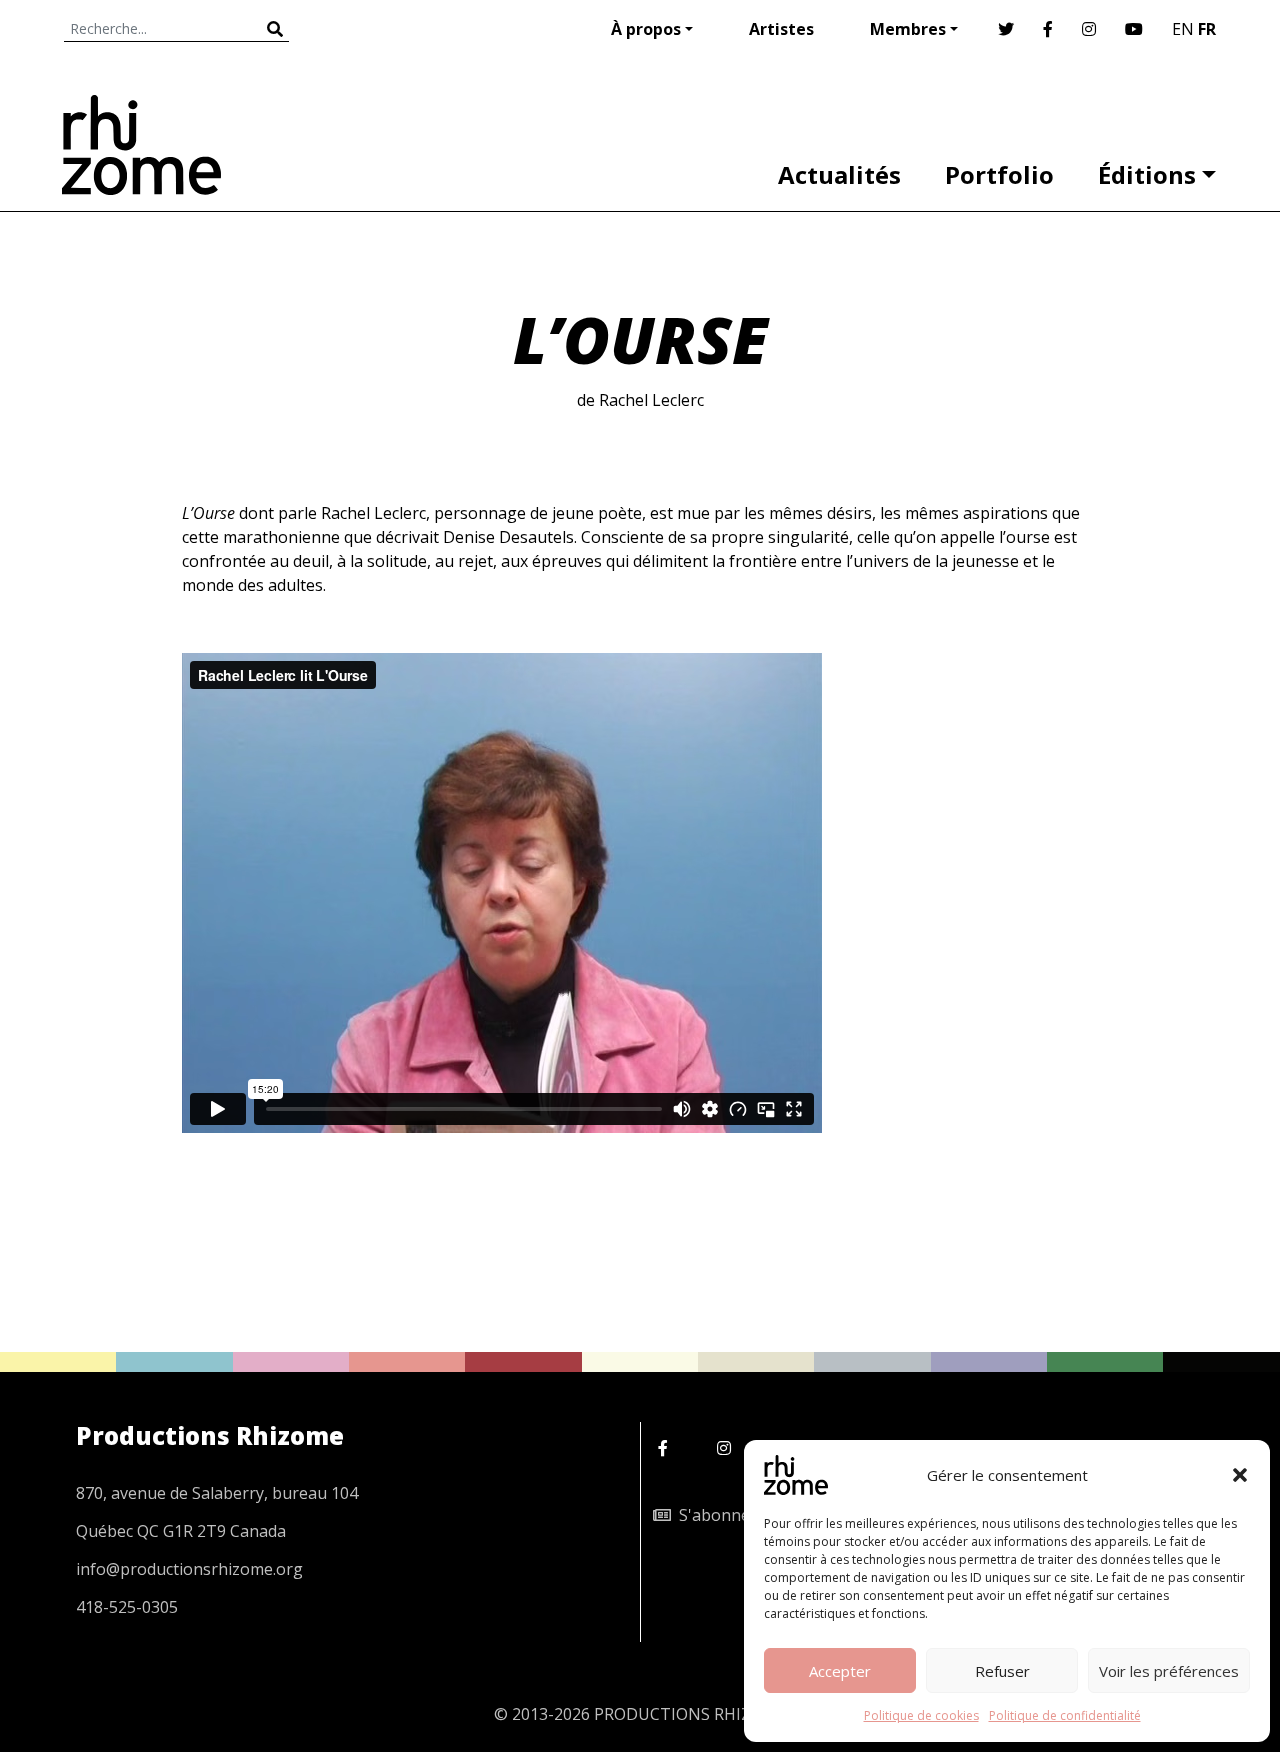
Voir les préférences (1169, 1671)
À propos (646, 29)
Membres (908, 29)
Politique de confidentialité (1065, 1715)
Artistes (781, 29)
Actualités (839, 174)
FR (1207, 29)
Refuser (1002, 1671)
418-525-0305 (127, 1607)
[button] (1240, 1475)
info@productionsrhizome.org (189, 1569)
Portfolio (999, 174)
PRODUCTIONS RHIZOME (690, 1714)
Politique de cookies (921, 1715)
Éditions (1147, 174)
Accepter (840, 1671)
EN (1183, 29)
